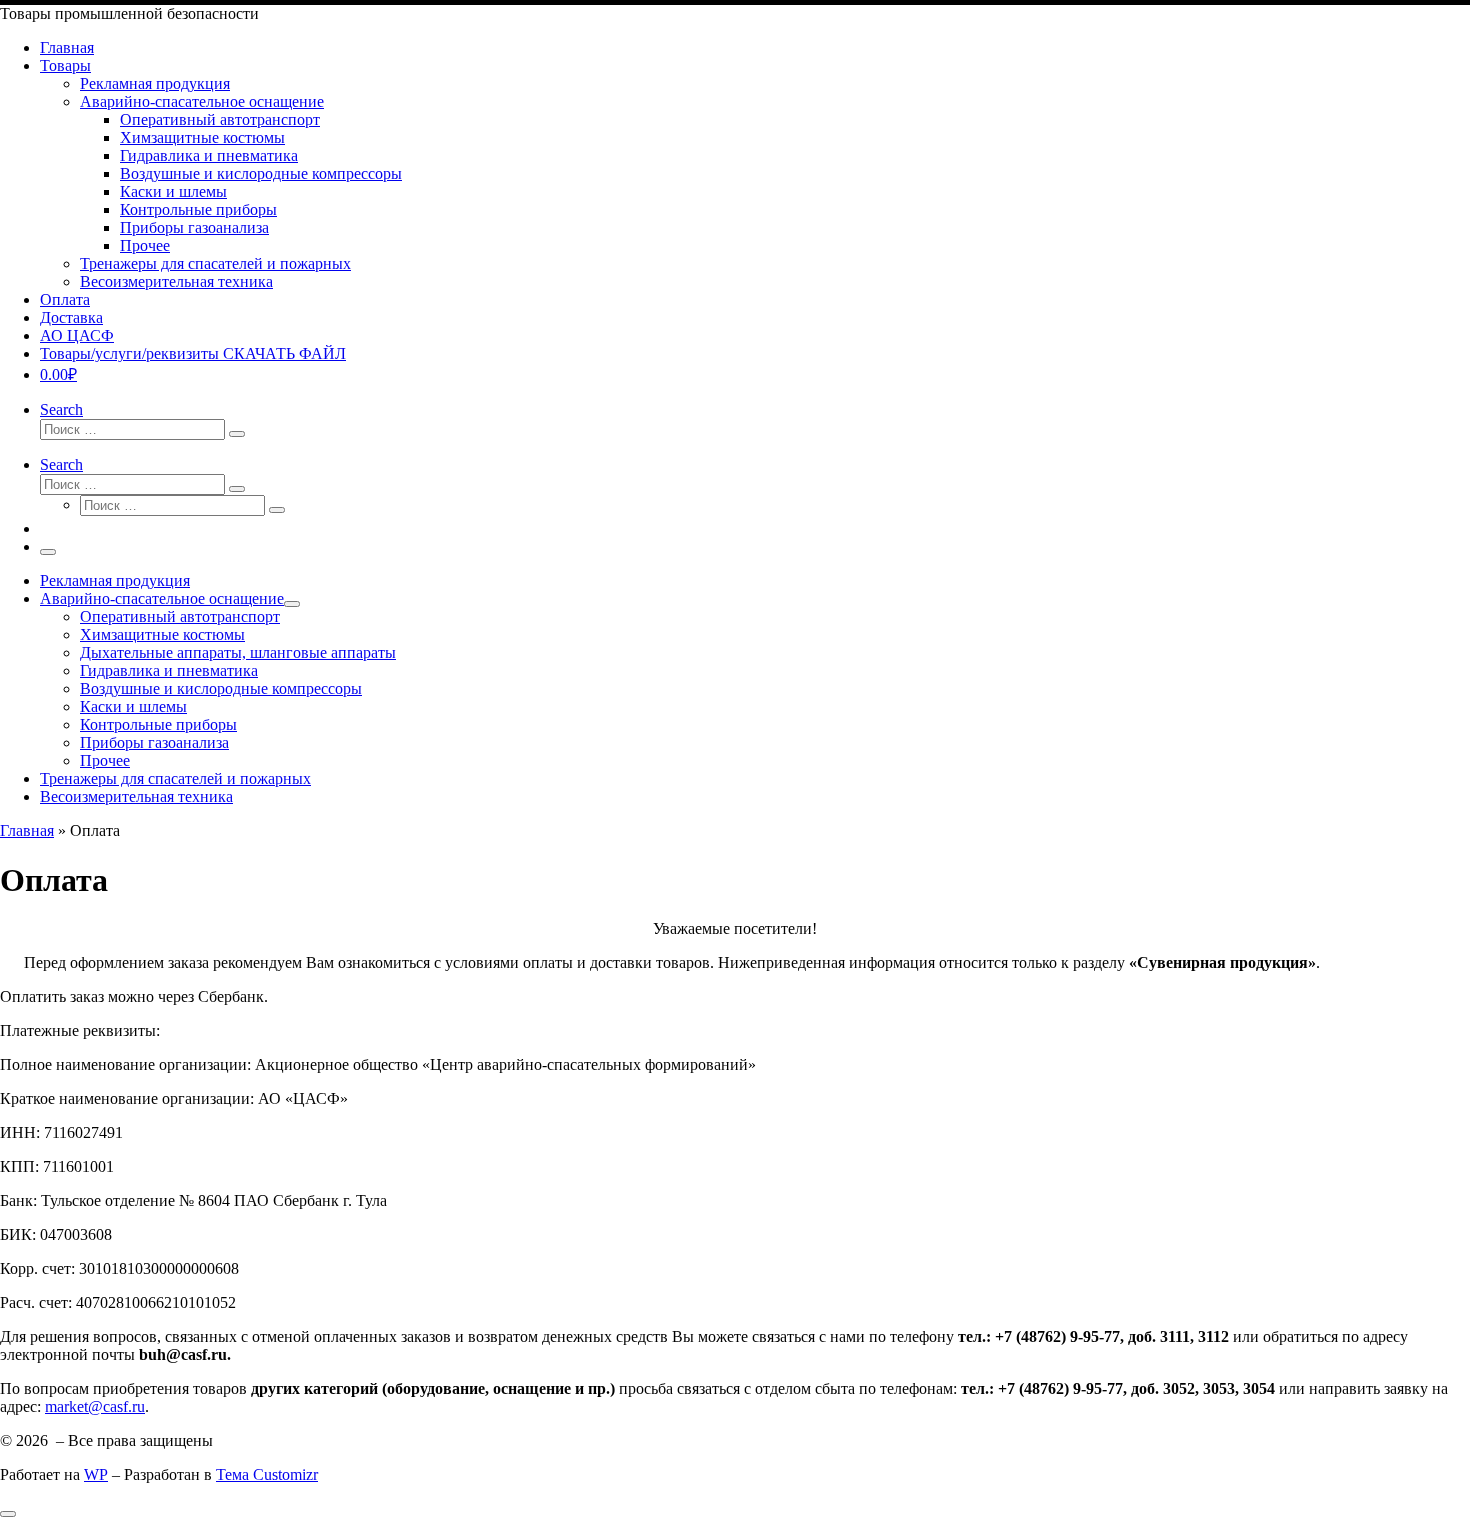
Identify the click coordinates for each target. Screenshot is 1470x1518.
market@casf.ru (95, 1406)
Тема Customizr (267, 1474)
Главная (27, 830)
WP (96, 1474)
